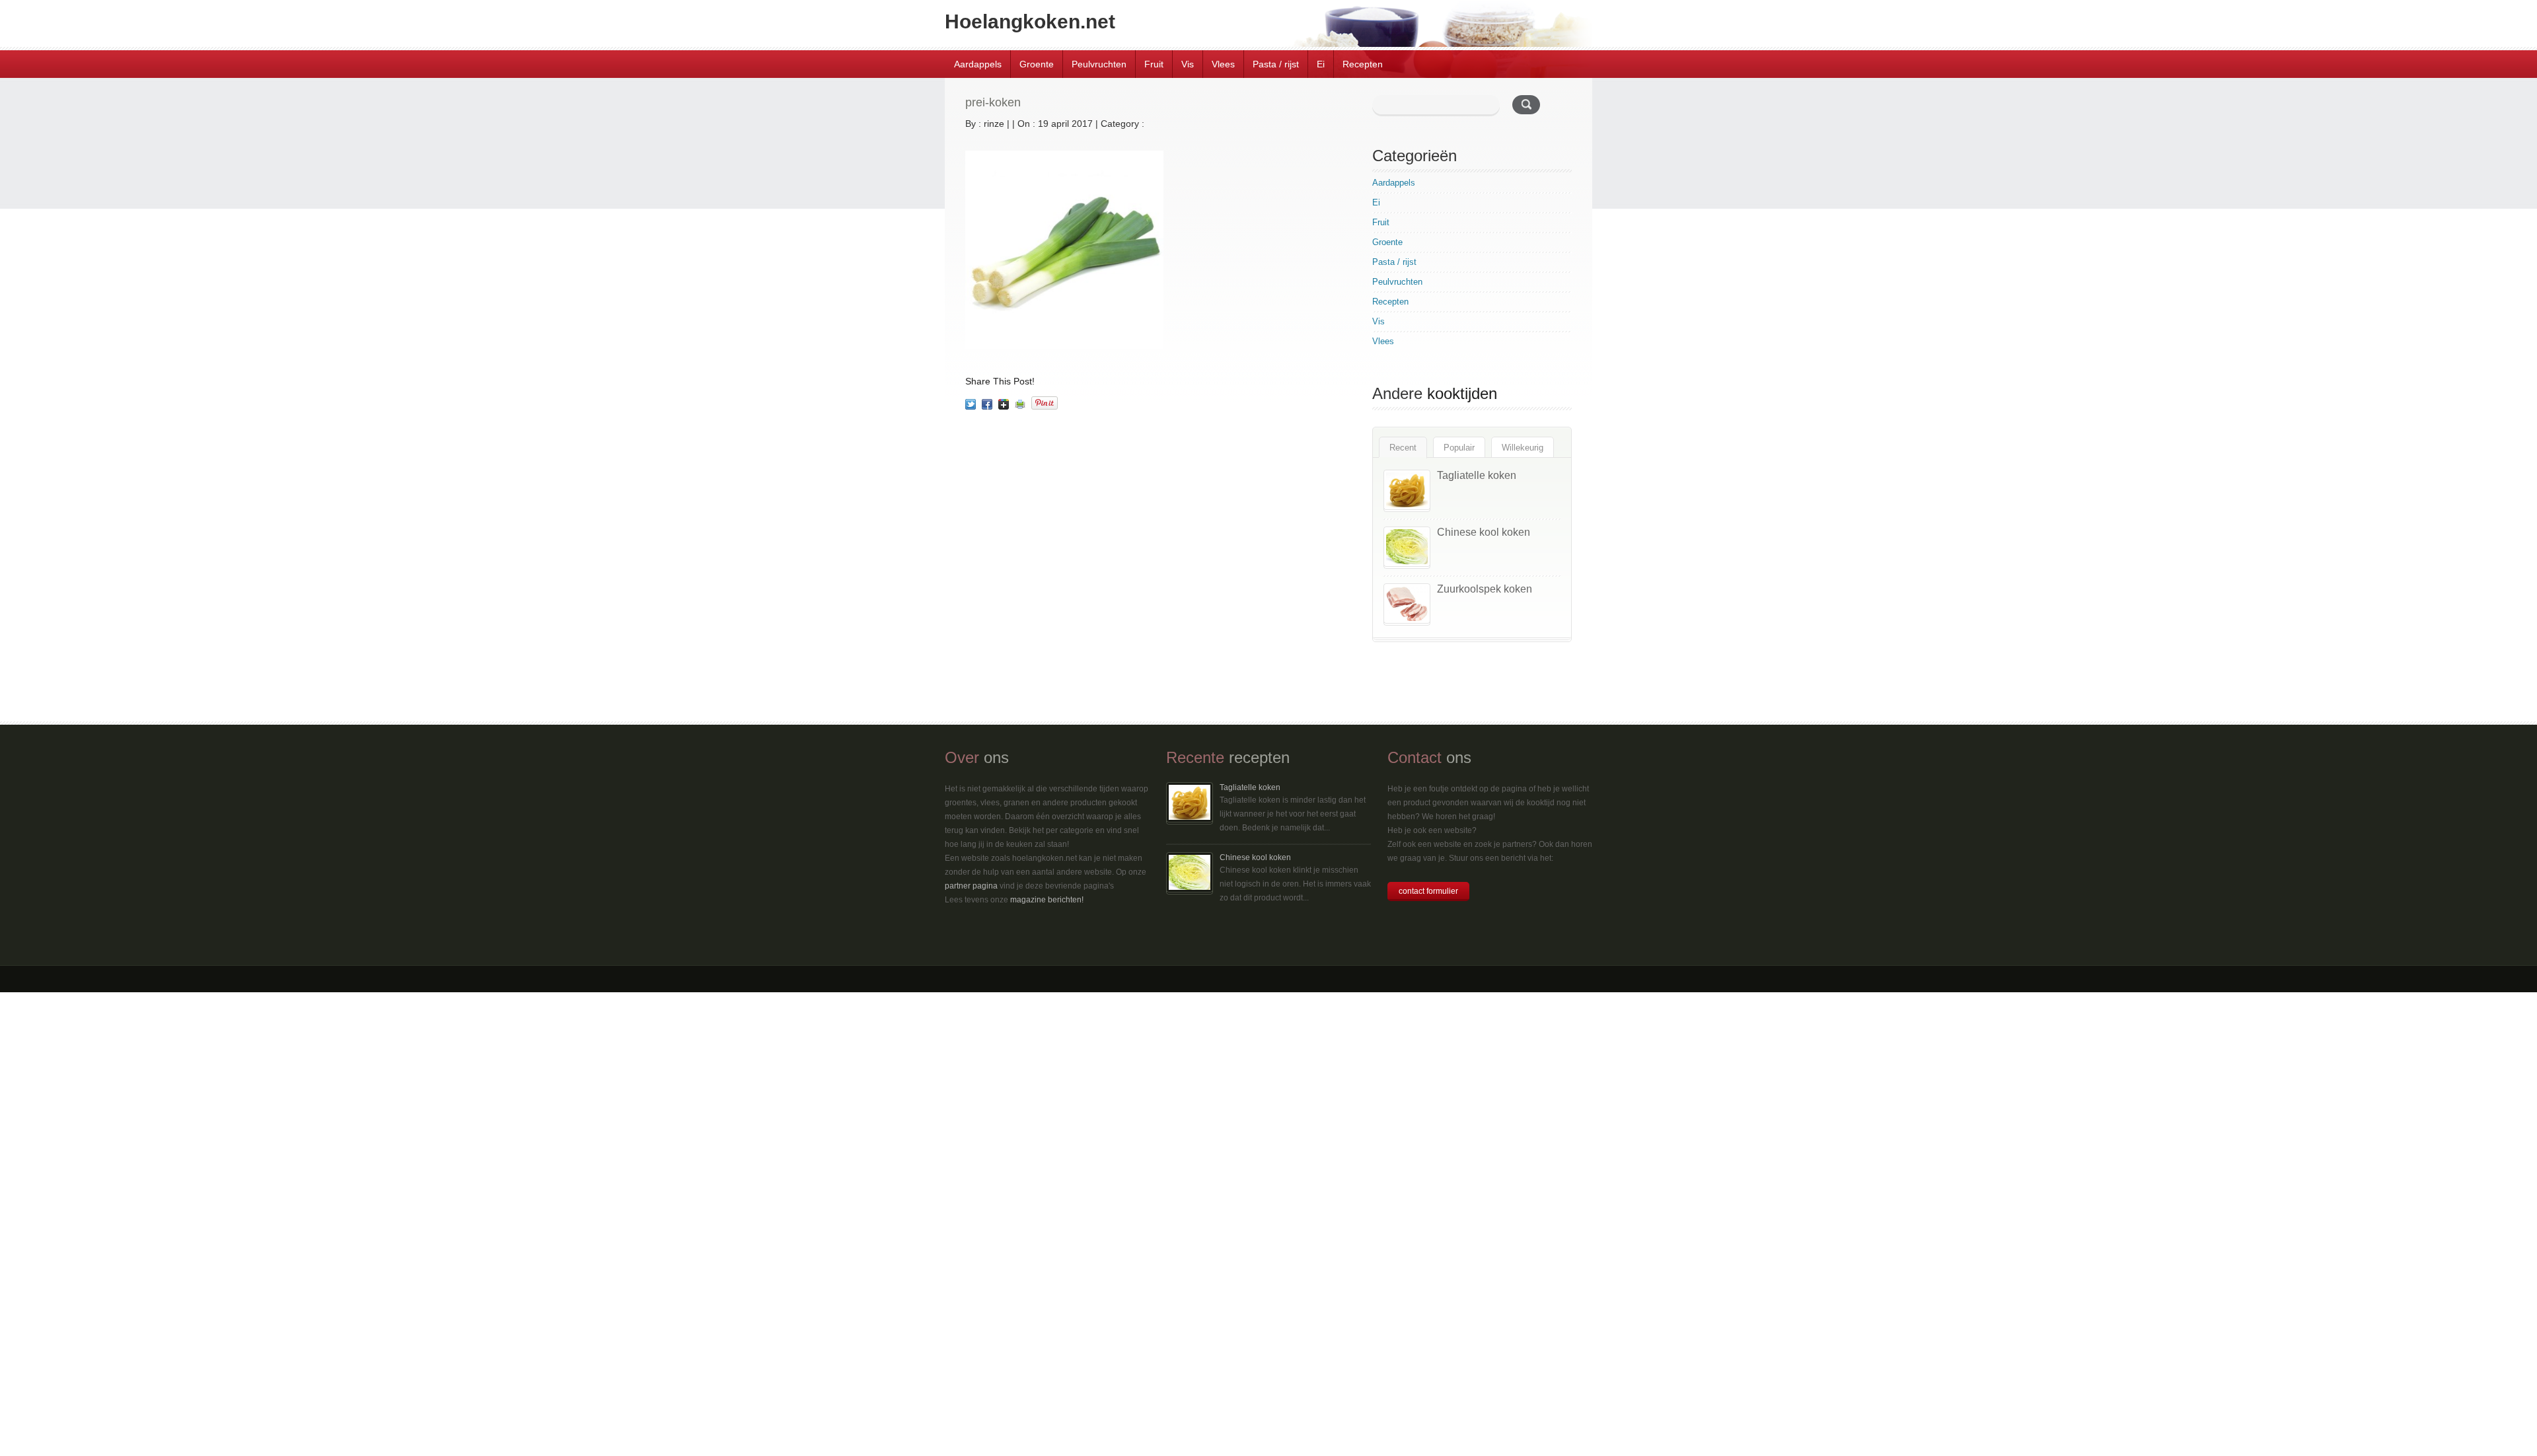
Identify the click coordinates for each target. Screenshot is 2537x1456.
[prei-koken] (971, 404)
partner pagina (971, 886)
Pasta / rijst (1276, 64)
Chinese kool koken (1484, 532)
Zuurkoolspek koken (1485, 589)
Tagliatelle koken (1477, 475)
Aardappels (978, 64)
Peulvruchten (1099, 64)
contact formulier (1428, 891)
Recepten (1363, 64)
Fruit (1154, 64)
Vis (1188, 64)
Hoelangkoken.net (1030, 21)
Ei (1321, 64)
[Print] (1020, 404)
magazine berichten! (1047, 900)
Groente (1037, 64)
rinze (994, 124)
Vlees (1223, 64)
